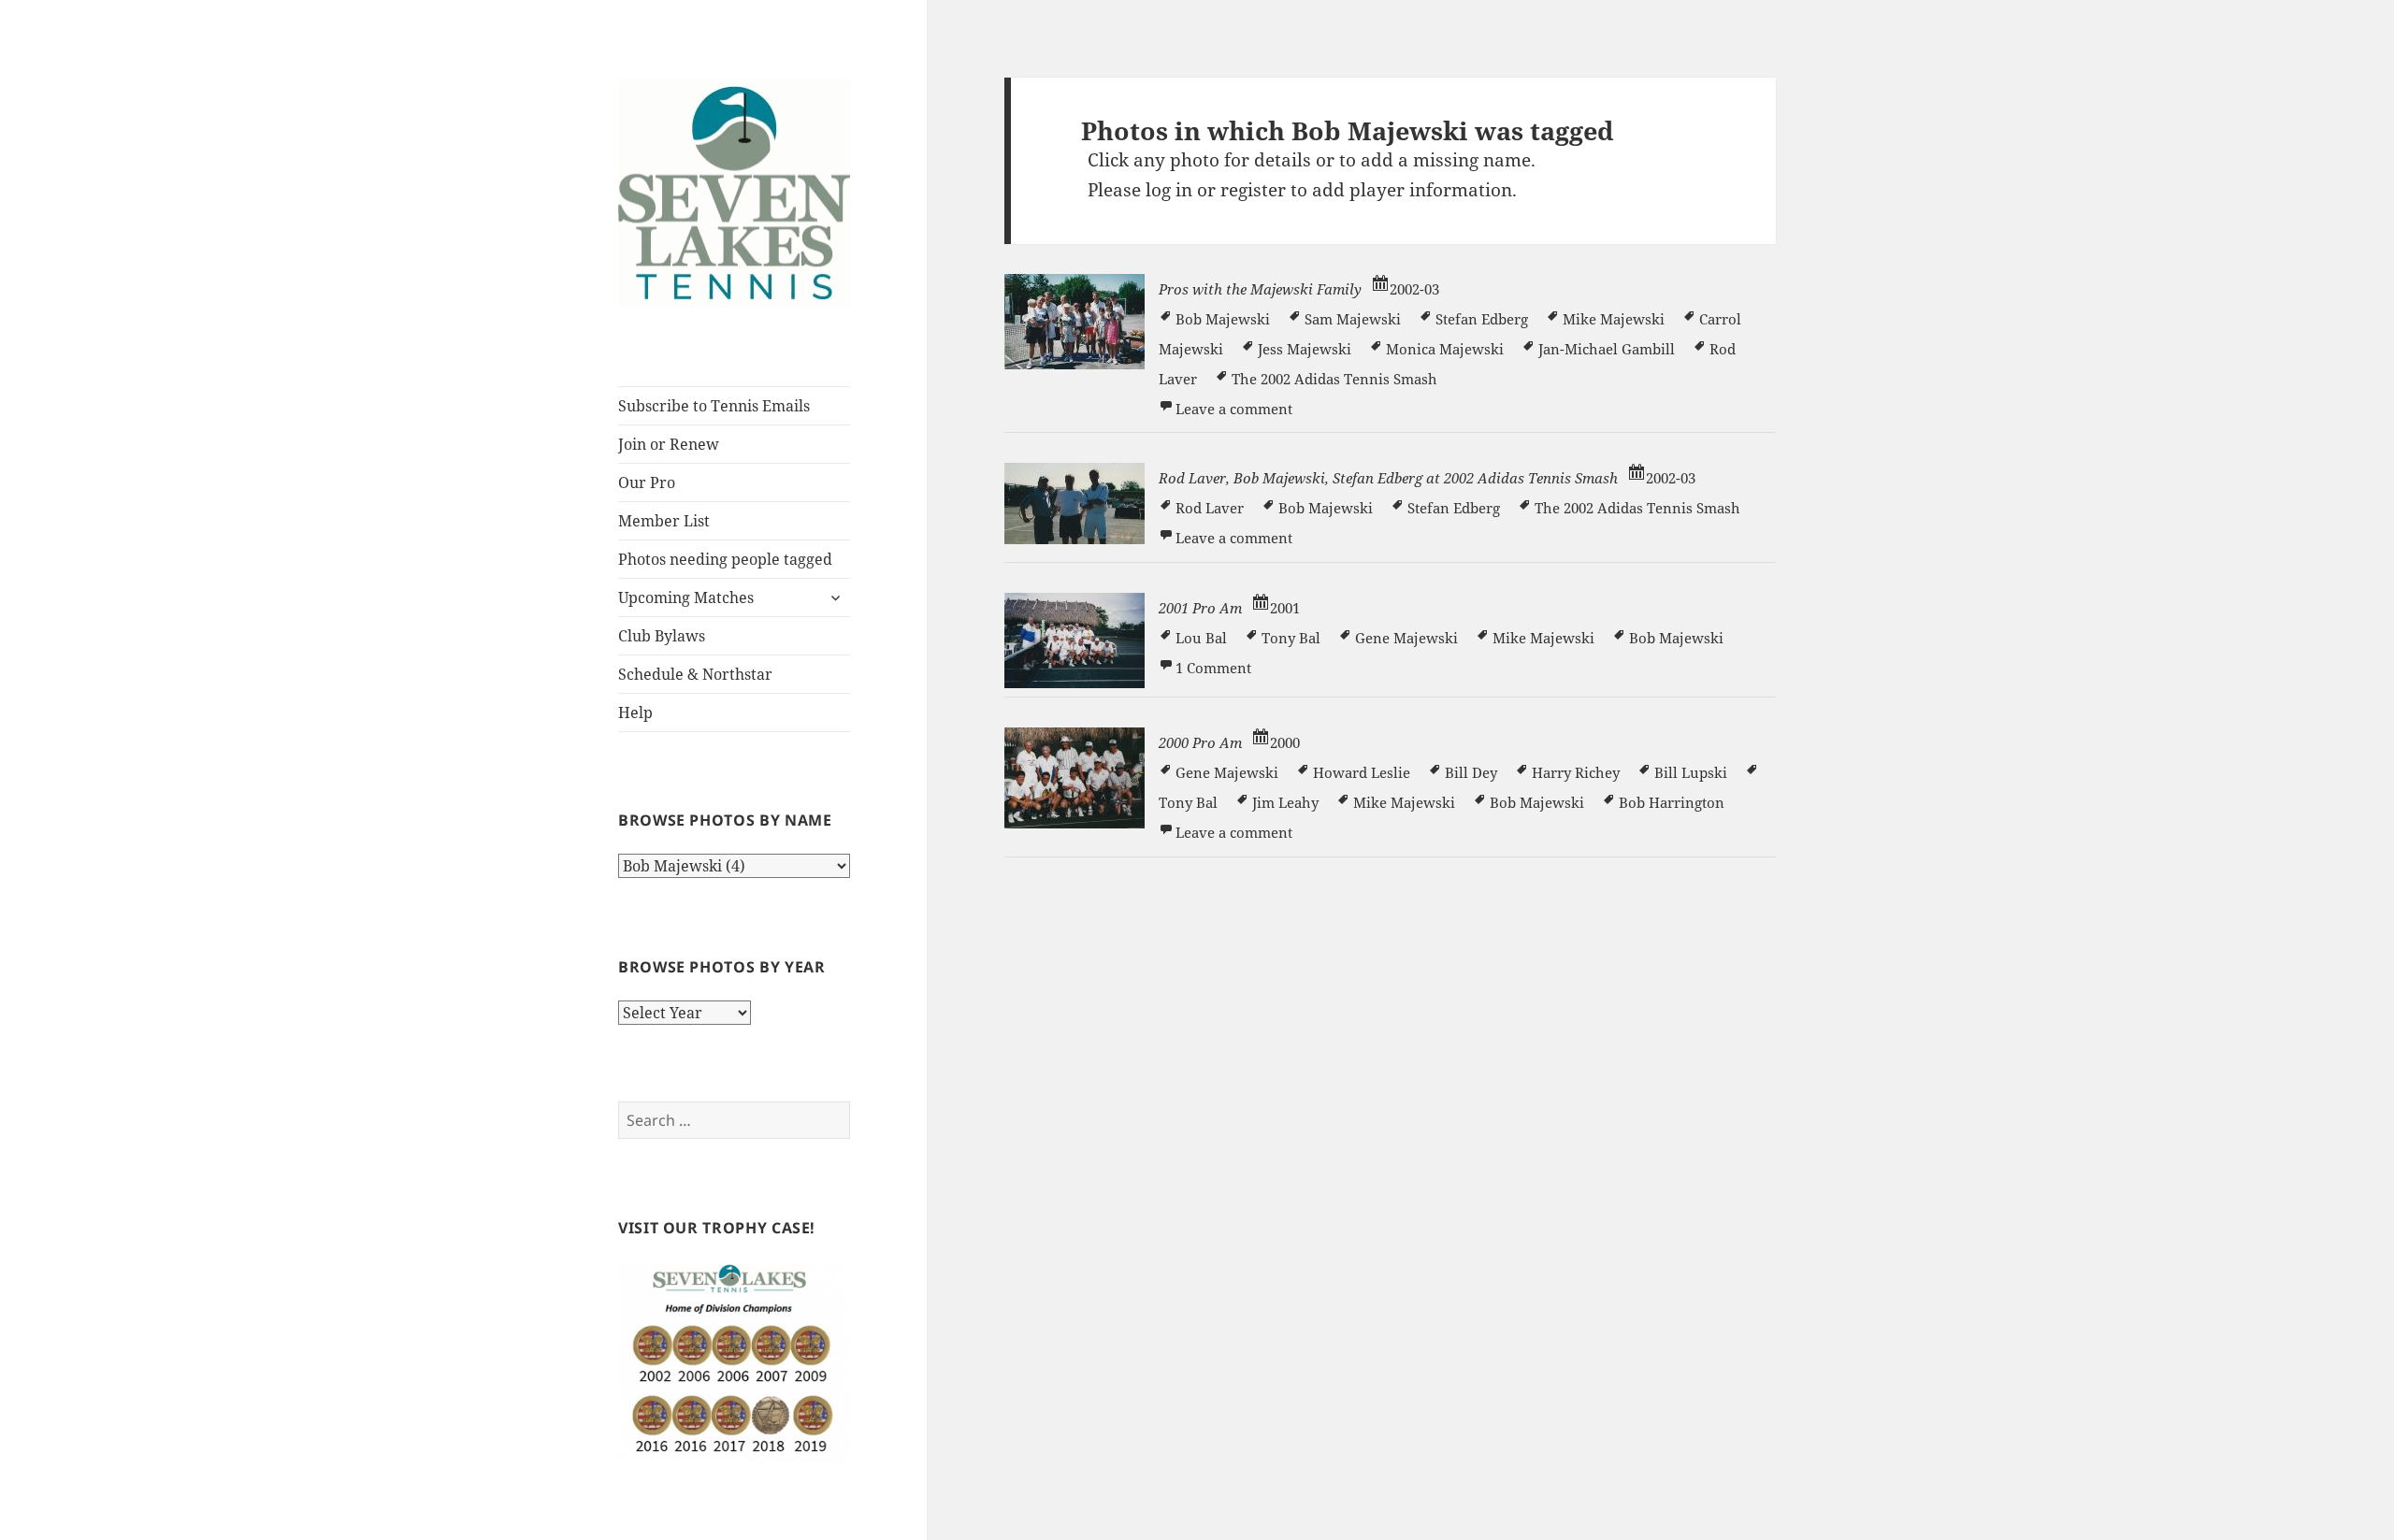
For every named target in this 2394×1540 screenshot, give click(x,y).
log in (1169, 190)
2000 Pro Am (1200, 742)
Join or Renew (669, 444)
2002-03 (1414, 289)
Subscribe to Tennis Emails (714, 406)
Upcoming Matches (686, 597)
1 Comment (1213, 668)
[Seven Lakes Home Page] (734, 191)
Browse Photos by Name (725, 820)
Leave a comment (1234, 409)
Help (635, 712)
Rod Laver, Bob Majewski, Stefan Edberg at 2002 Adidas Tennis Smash (1388, 478)
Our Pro (647, 482)
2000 (1285, 742)
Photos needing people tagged (725, 559)
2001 (1285, 608)
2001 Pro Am (1200, 608)
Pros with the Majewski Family (1260, 289)
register (1253, 190)
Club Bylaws (662, 636)
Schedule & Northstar (695, 674)
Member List (664, 521)
